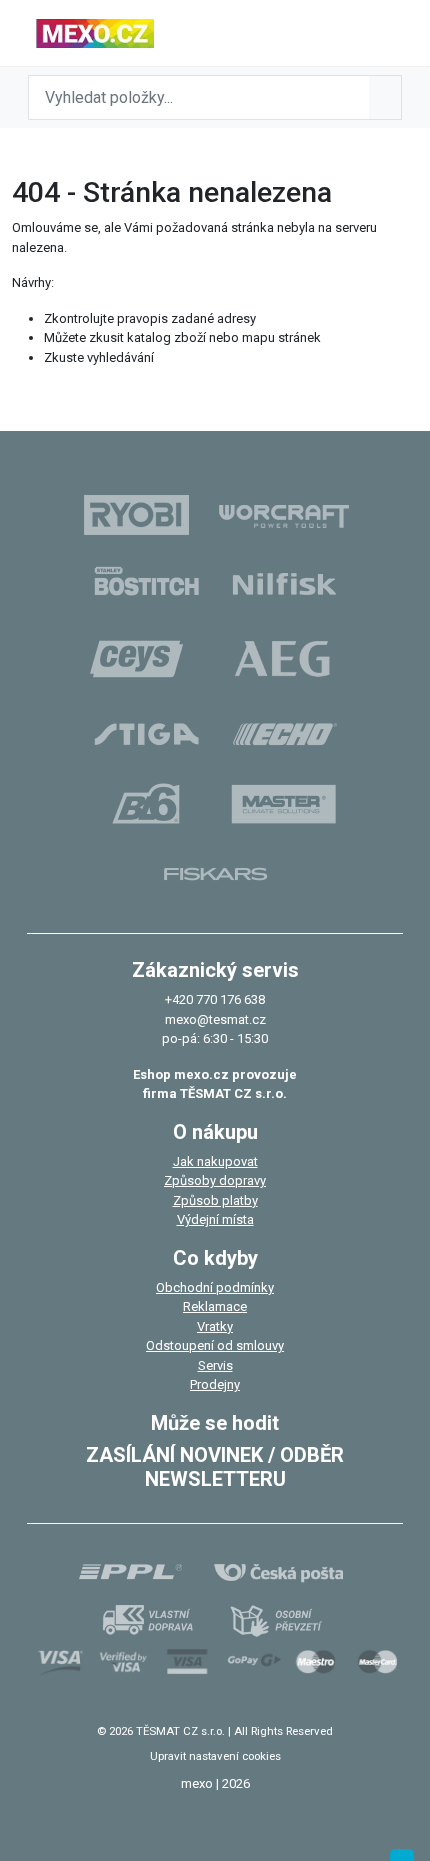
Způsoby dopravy (215, 1180)
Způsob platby (215, 1200)
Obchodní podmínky (215, 1287)
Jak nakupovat (215, 1161)
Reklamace (215, 1306)
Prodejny (215, 1384)
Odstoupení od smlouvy (215, 1345)
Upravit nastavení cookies (215, 1756)
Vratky (215, 1326)
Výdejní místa (215, 1219)
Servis (215, 1365)
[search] (385, 97)
